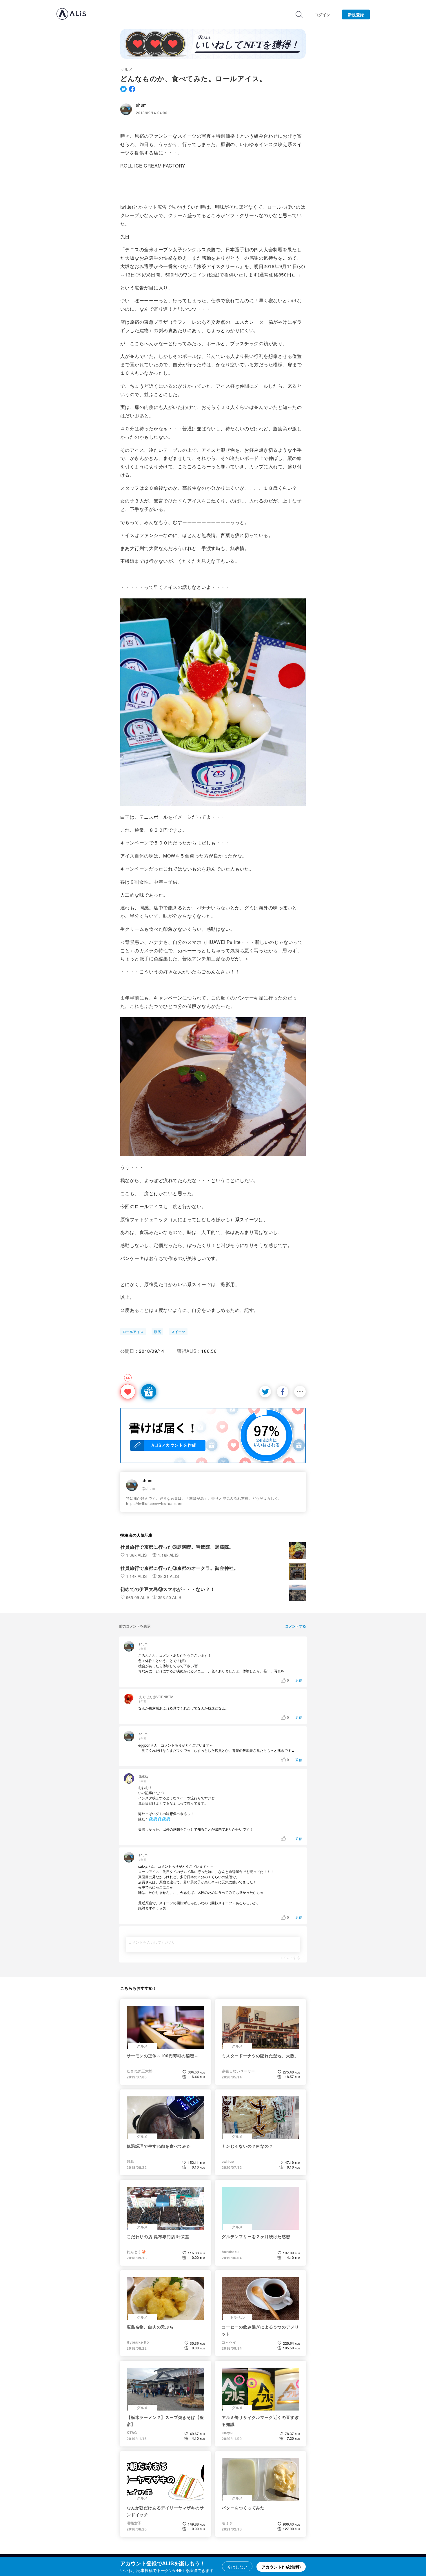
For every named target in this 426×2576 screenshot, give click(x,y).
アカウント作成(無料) (281, 2567)
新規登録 (356, 14)
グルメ (126, 69)
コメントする (290, 1958)
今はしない (237, 2567)
